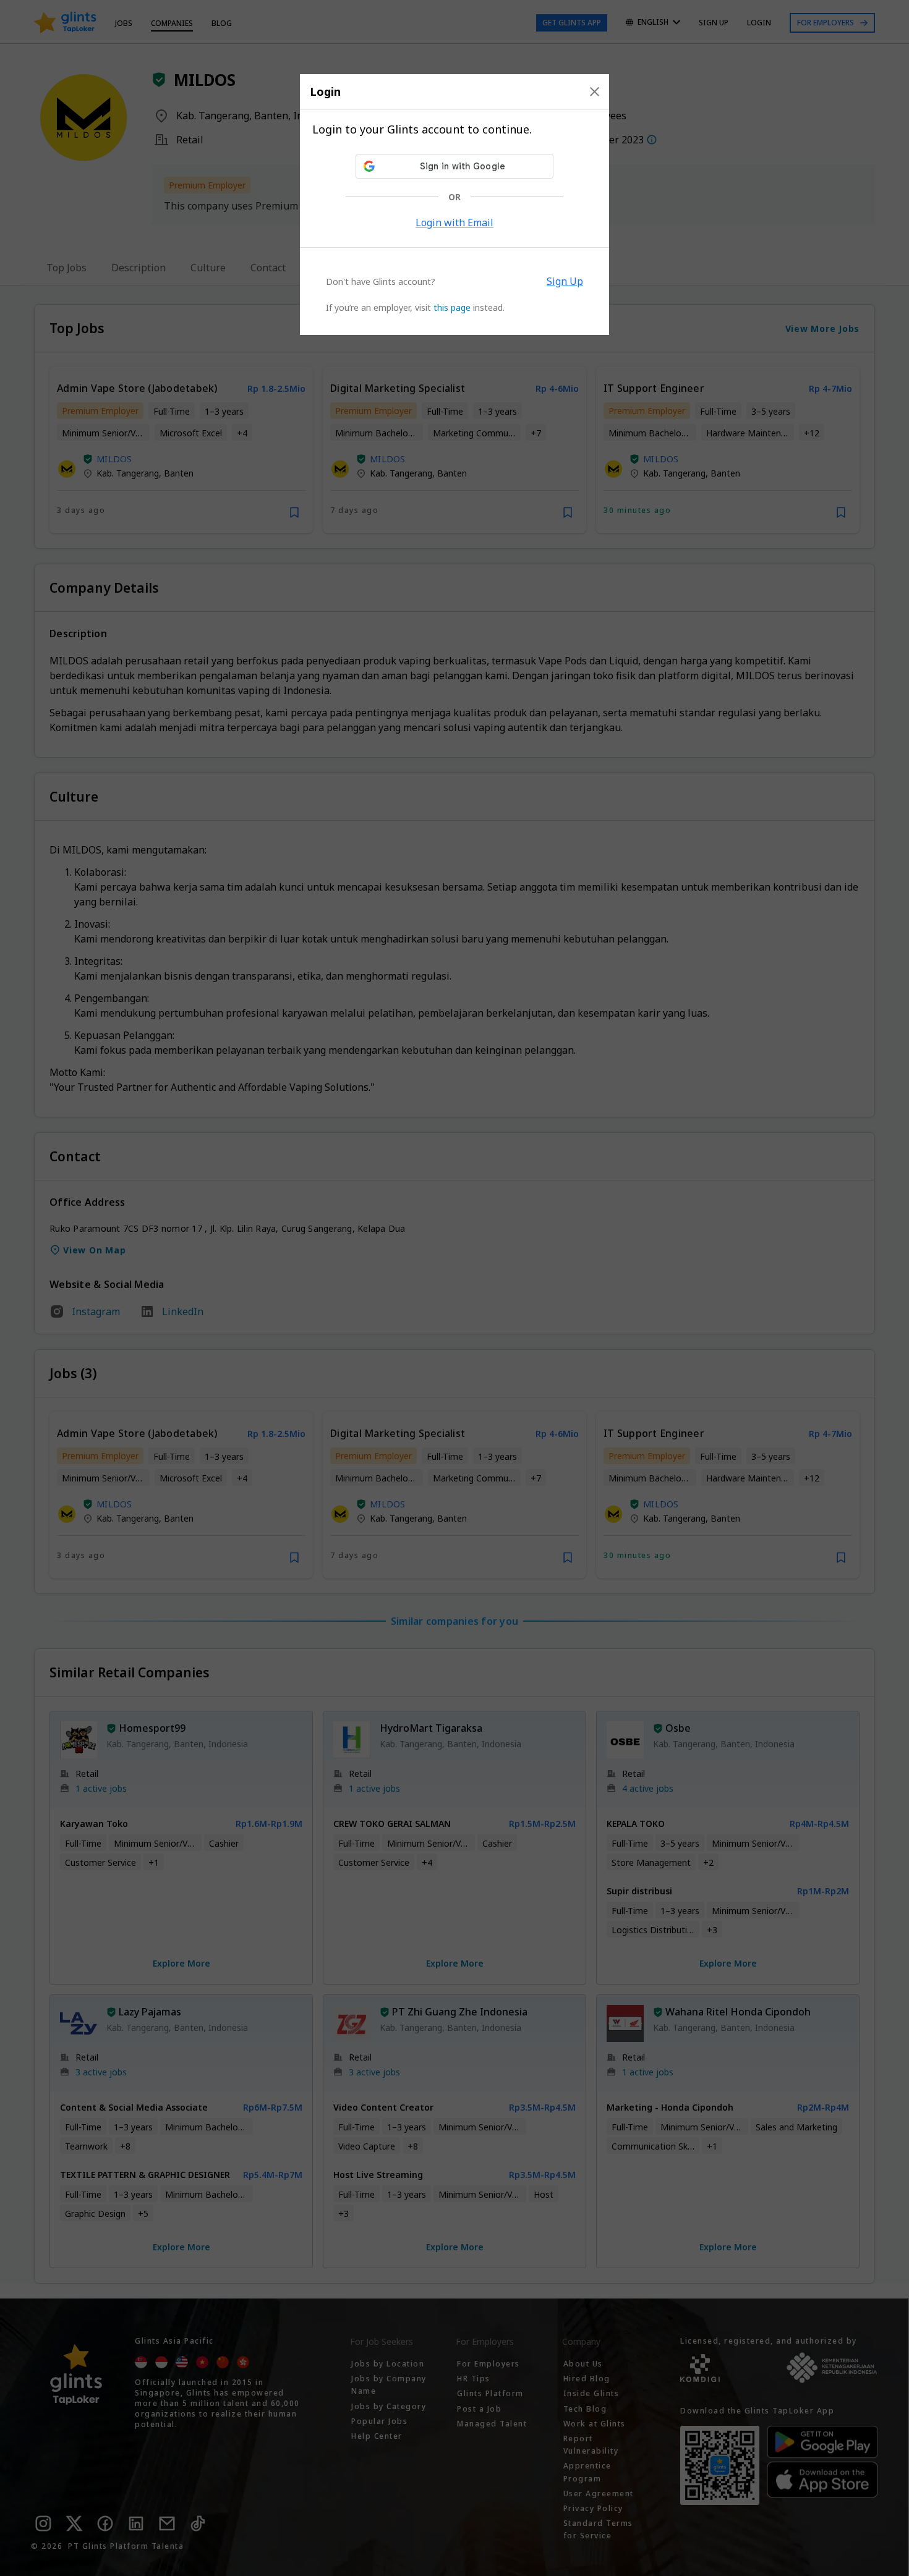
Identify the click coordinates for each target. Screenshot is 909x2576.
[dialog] (454, 205)
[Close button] (595, 91)
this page (452, 307)
